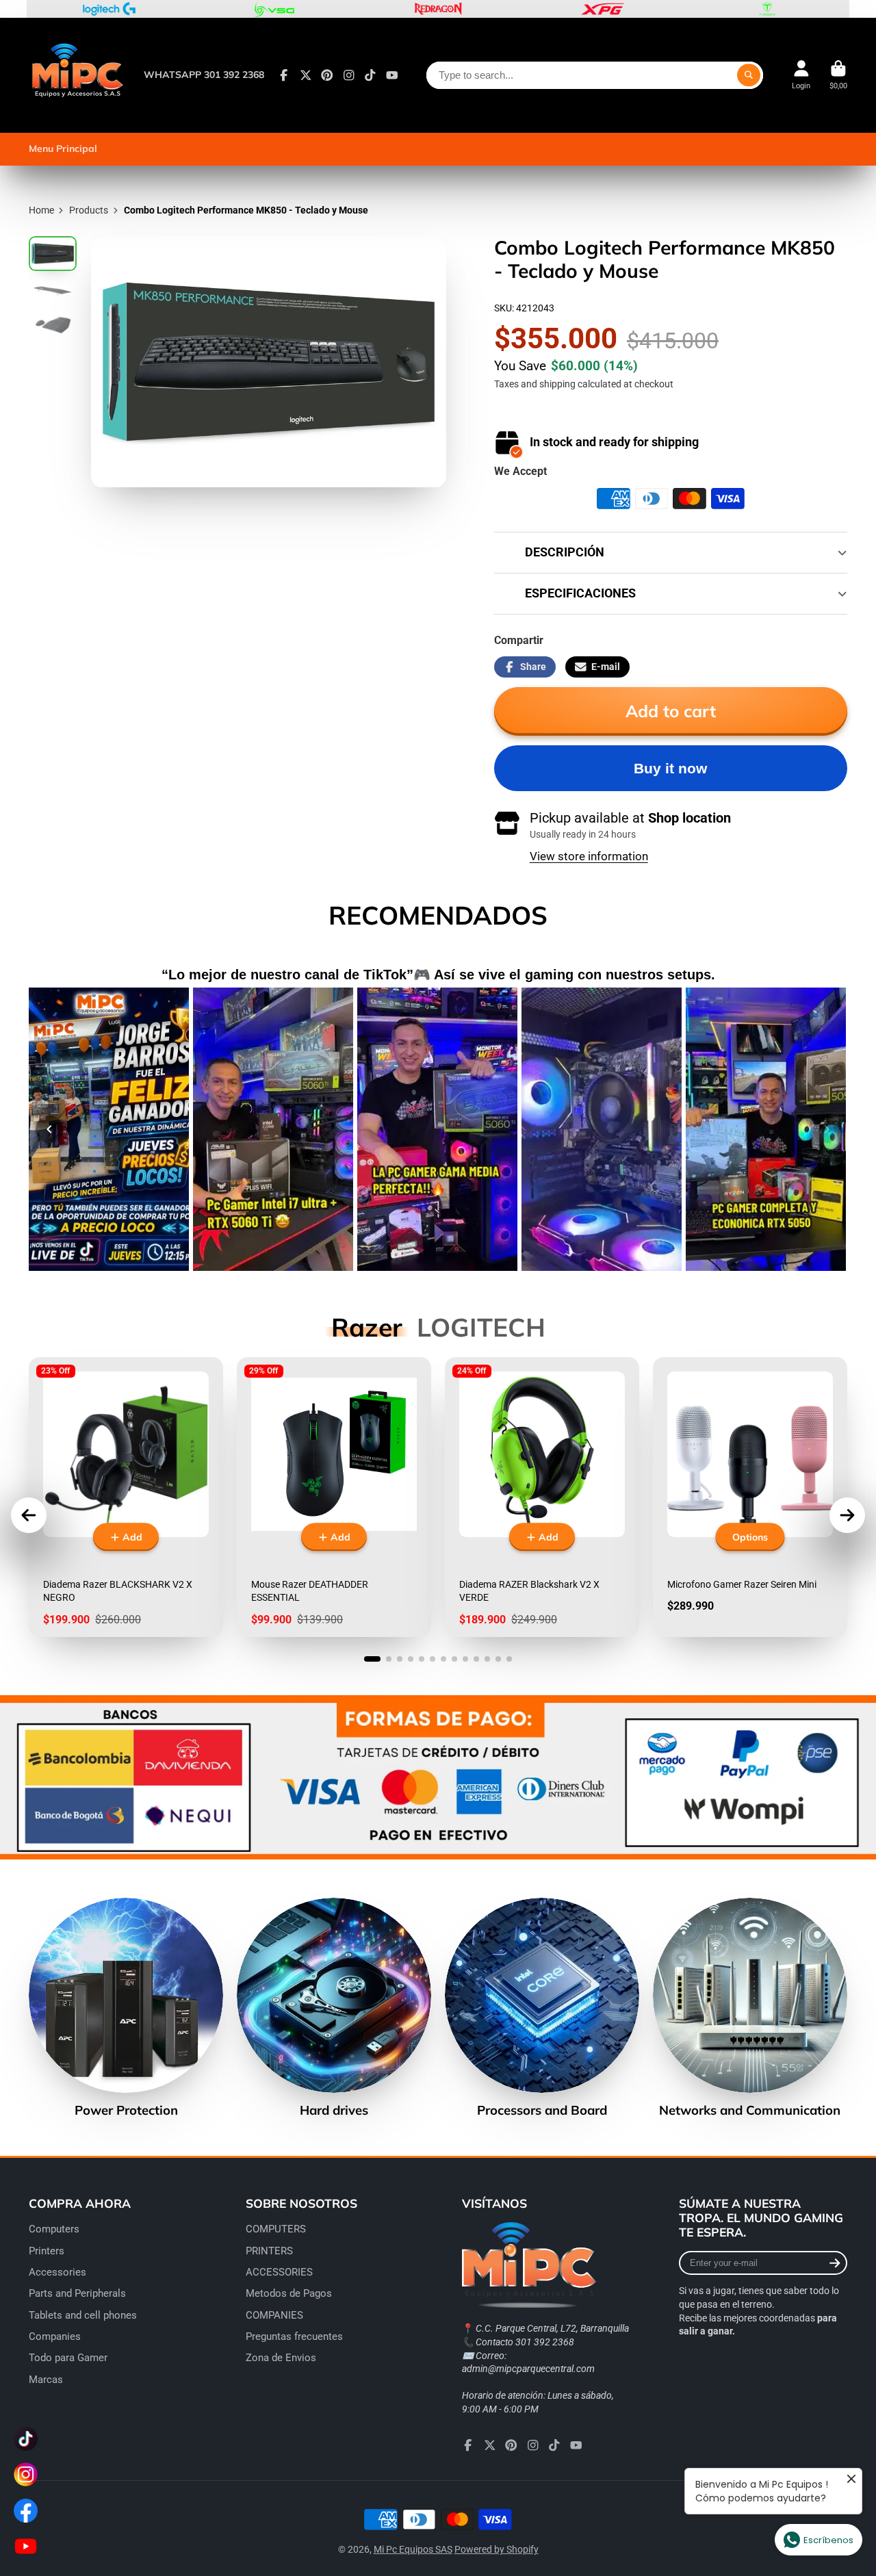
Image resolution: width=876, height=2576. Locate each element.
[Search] (749, 75)
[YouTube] (392, 75)
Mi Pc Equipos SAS (413, 2549)
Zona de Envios (281, 2358)
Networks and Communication (750, 2008)
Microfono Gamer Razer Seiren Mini (750, 1497)
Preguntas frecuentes (294, 2336)
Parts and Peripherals (77, 2293)
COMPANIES (274, 2315)
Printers (47, 2251)
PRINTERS (269, 2251)
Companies (55, 2336)
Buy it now (670, 768)
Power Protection (126, 2008)
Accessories (57, 2272)
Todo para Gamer (68, 2358)
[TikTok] (370, 75)
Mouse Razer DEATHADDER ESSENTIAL (334, 1497)
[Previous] (49, 1129)
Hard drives (334, 2008)
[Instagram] (349, 75)
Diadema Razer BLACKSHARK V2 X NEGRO (126, 1497)
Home (41, 210)
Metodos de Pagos (289, 2293)
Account (801, 75)
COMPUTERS (276, 2229)
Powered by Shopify (497, 2549)
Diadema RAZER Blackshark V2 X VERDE (542, 1497)
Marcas (46, 2380)
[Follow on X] (306, 75)
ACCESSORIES (279, 2272)
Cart (838, 75)
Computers (54, 2229)
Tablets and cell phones (83, 2315)
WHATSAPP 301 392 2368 (204, 75)
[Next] (827, 1129)
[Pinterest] (327, 75)
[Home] (77, 75)
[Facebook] (284, 75)
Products (89, 210)
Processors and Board (542, 2008)
